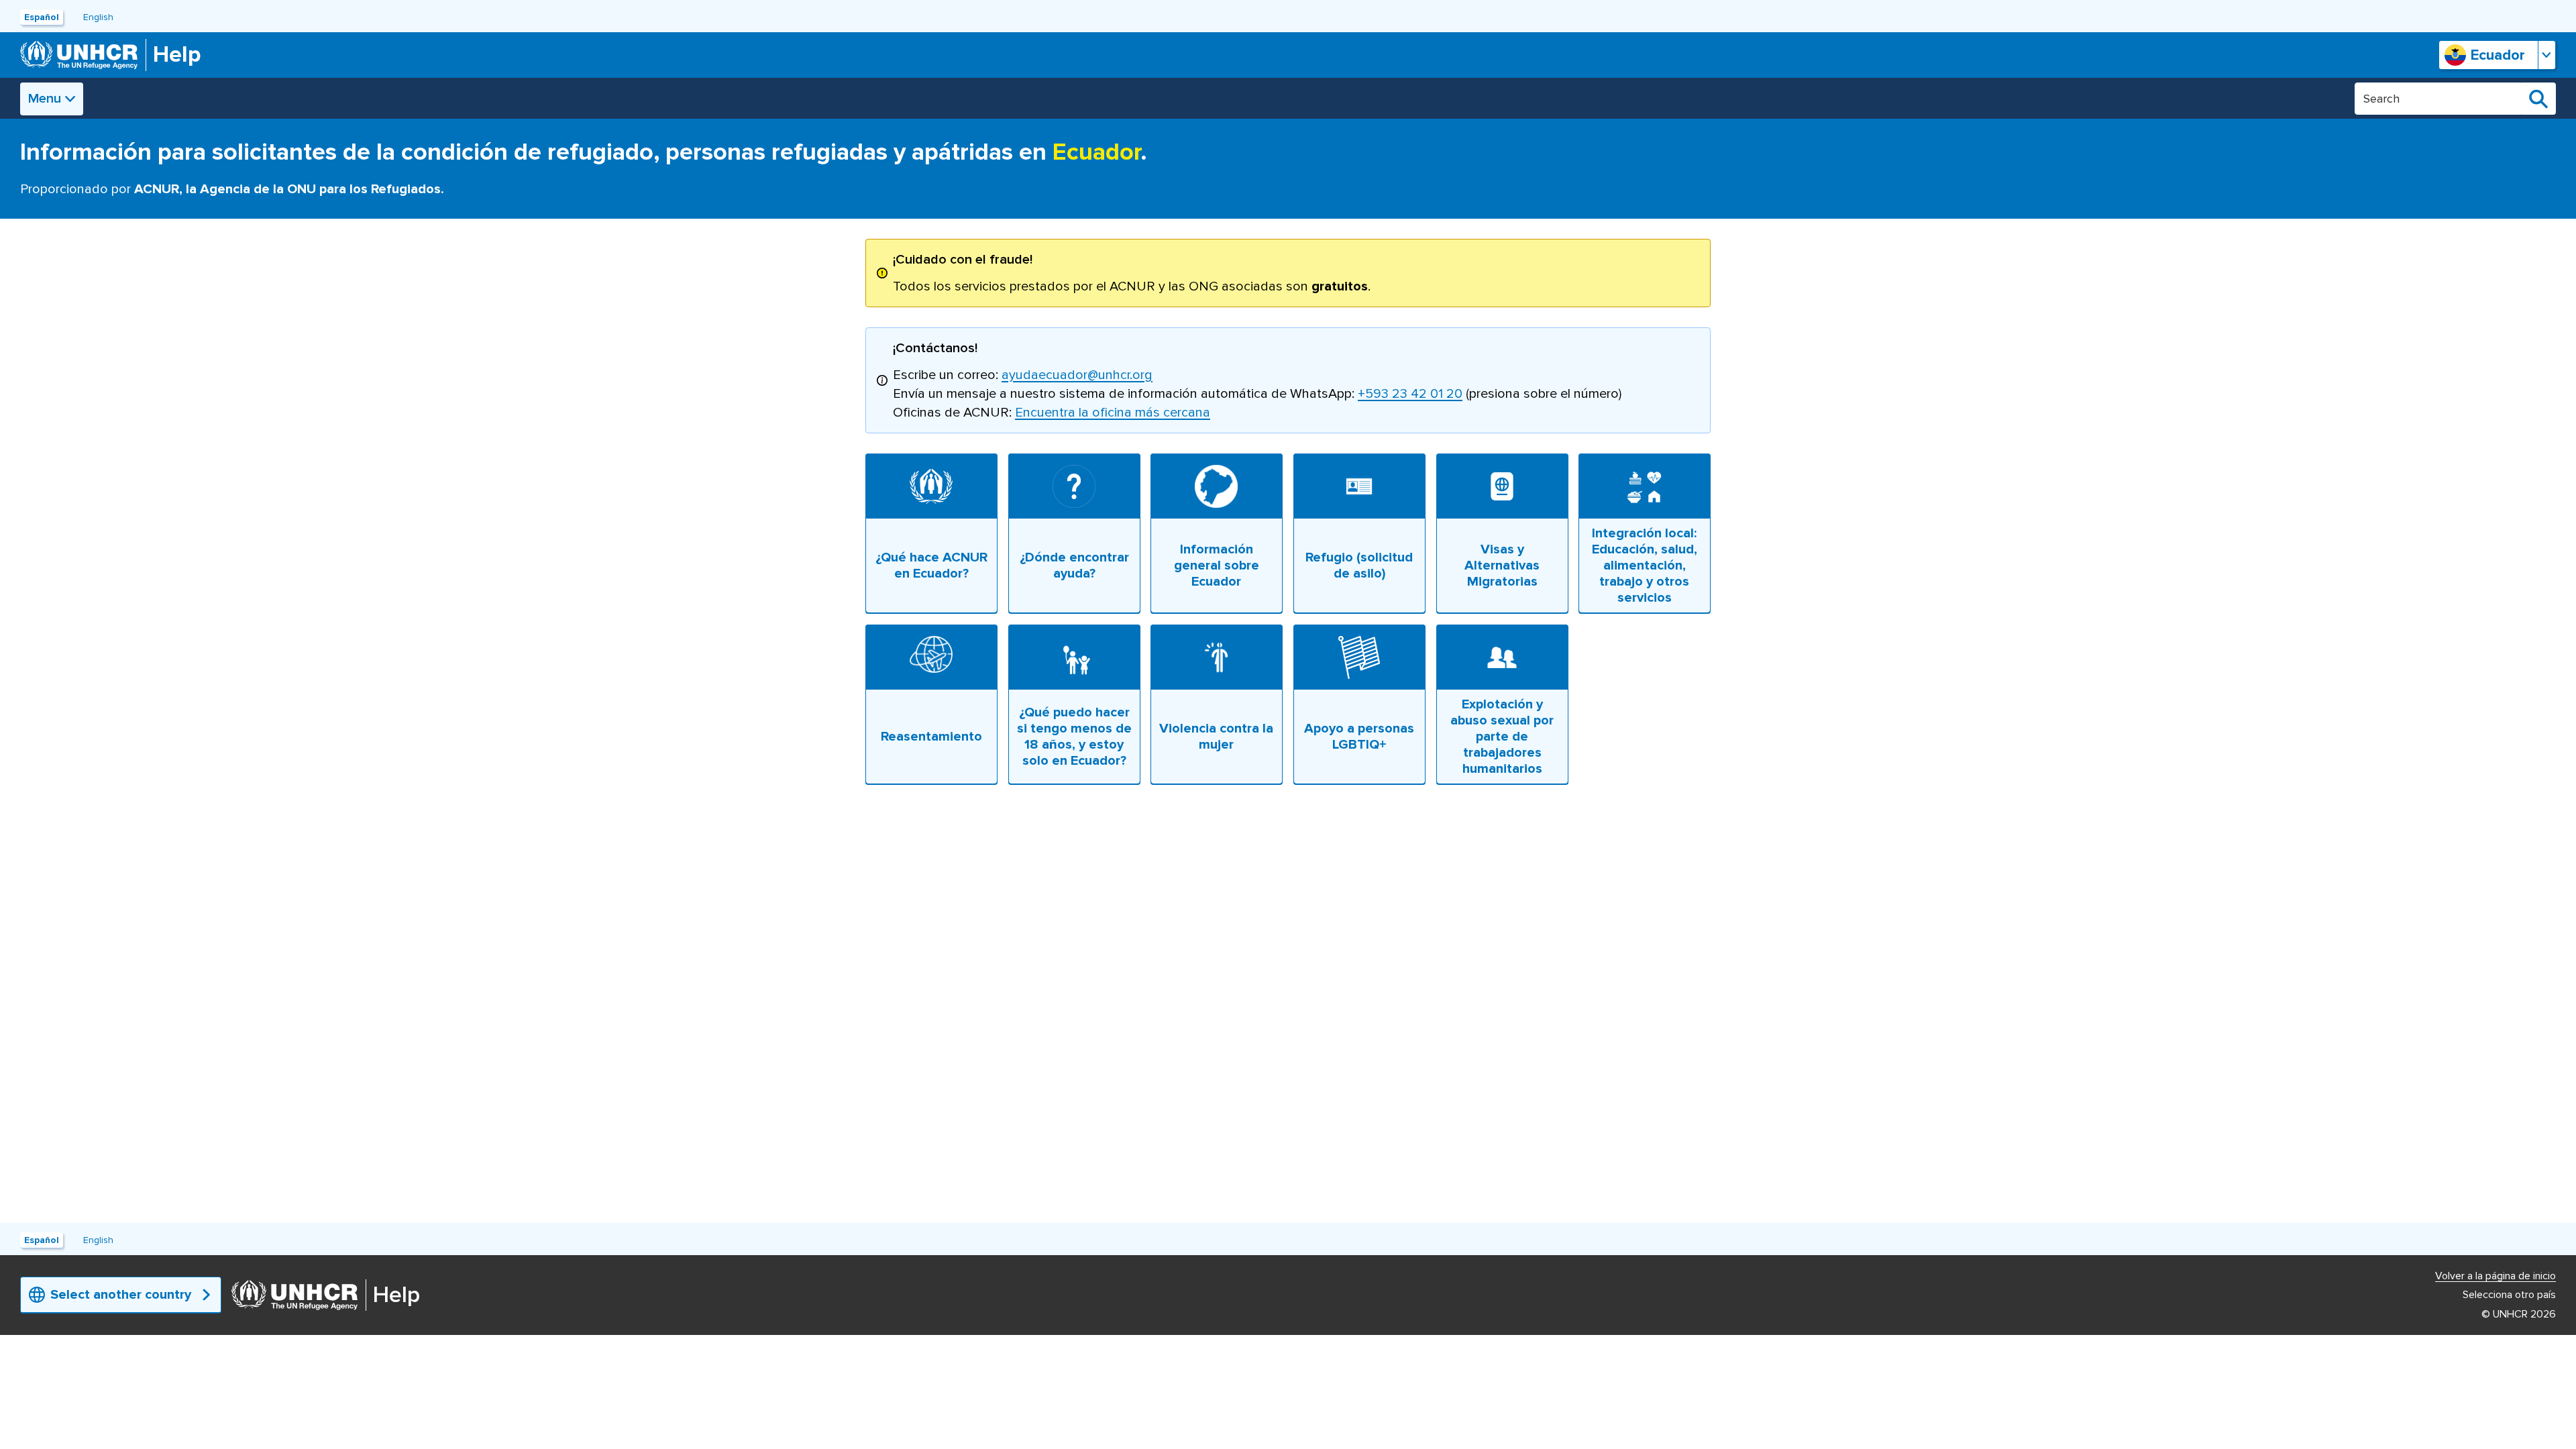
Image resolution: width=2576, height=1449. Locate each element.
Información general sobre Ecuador (1217, 566)
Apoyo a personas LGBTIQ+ (1359, 737)
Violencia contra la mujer (1217, 737)
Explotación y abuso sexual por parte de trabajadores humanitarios (1502, 737)
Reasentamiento (931, 737)
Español (42, 17)
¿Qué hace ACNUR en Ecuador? (931, 566)
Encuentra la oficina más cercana (1113, 413)
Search (2538, 99)
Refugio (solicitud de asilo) (1359, 566)
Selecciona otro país (2509, 1295)
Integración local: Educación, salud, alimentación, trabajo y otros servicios (1645, 566)
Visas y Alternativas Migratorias (1502, 566)
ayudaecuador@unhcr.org (1077, 375)
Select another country (121, 1295)
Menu (45, 99)
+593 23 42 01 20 (1410, 394)
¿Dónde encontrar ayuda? (1074, 566)
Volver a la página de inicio (2495, 1276)
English (98, 17)
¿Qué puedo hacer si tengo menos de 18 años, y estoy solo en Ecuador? (1074, 737)
